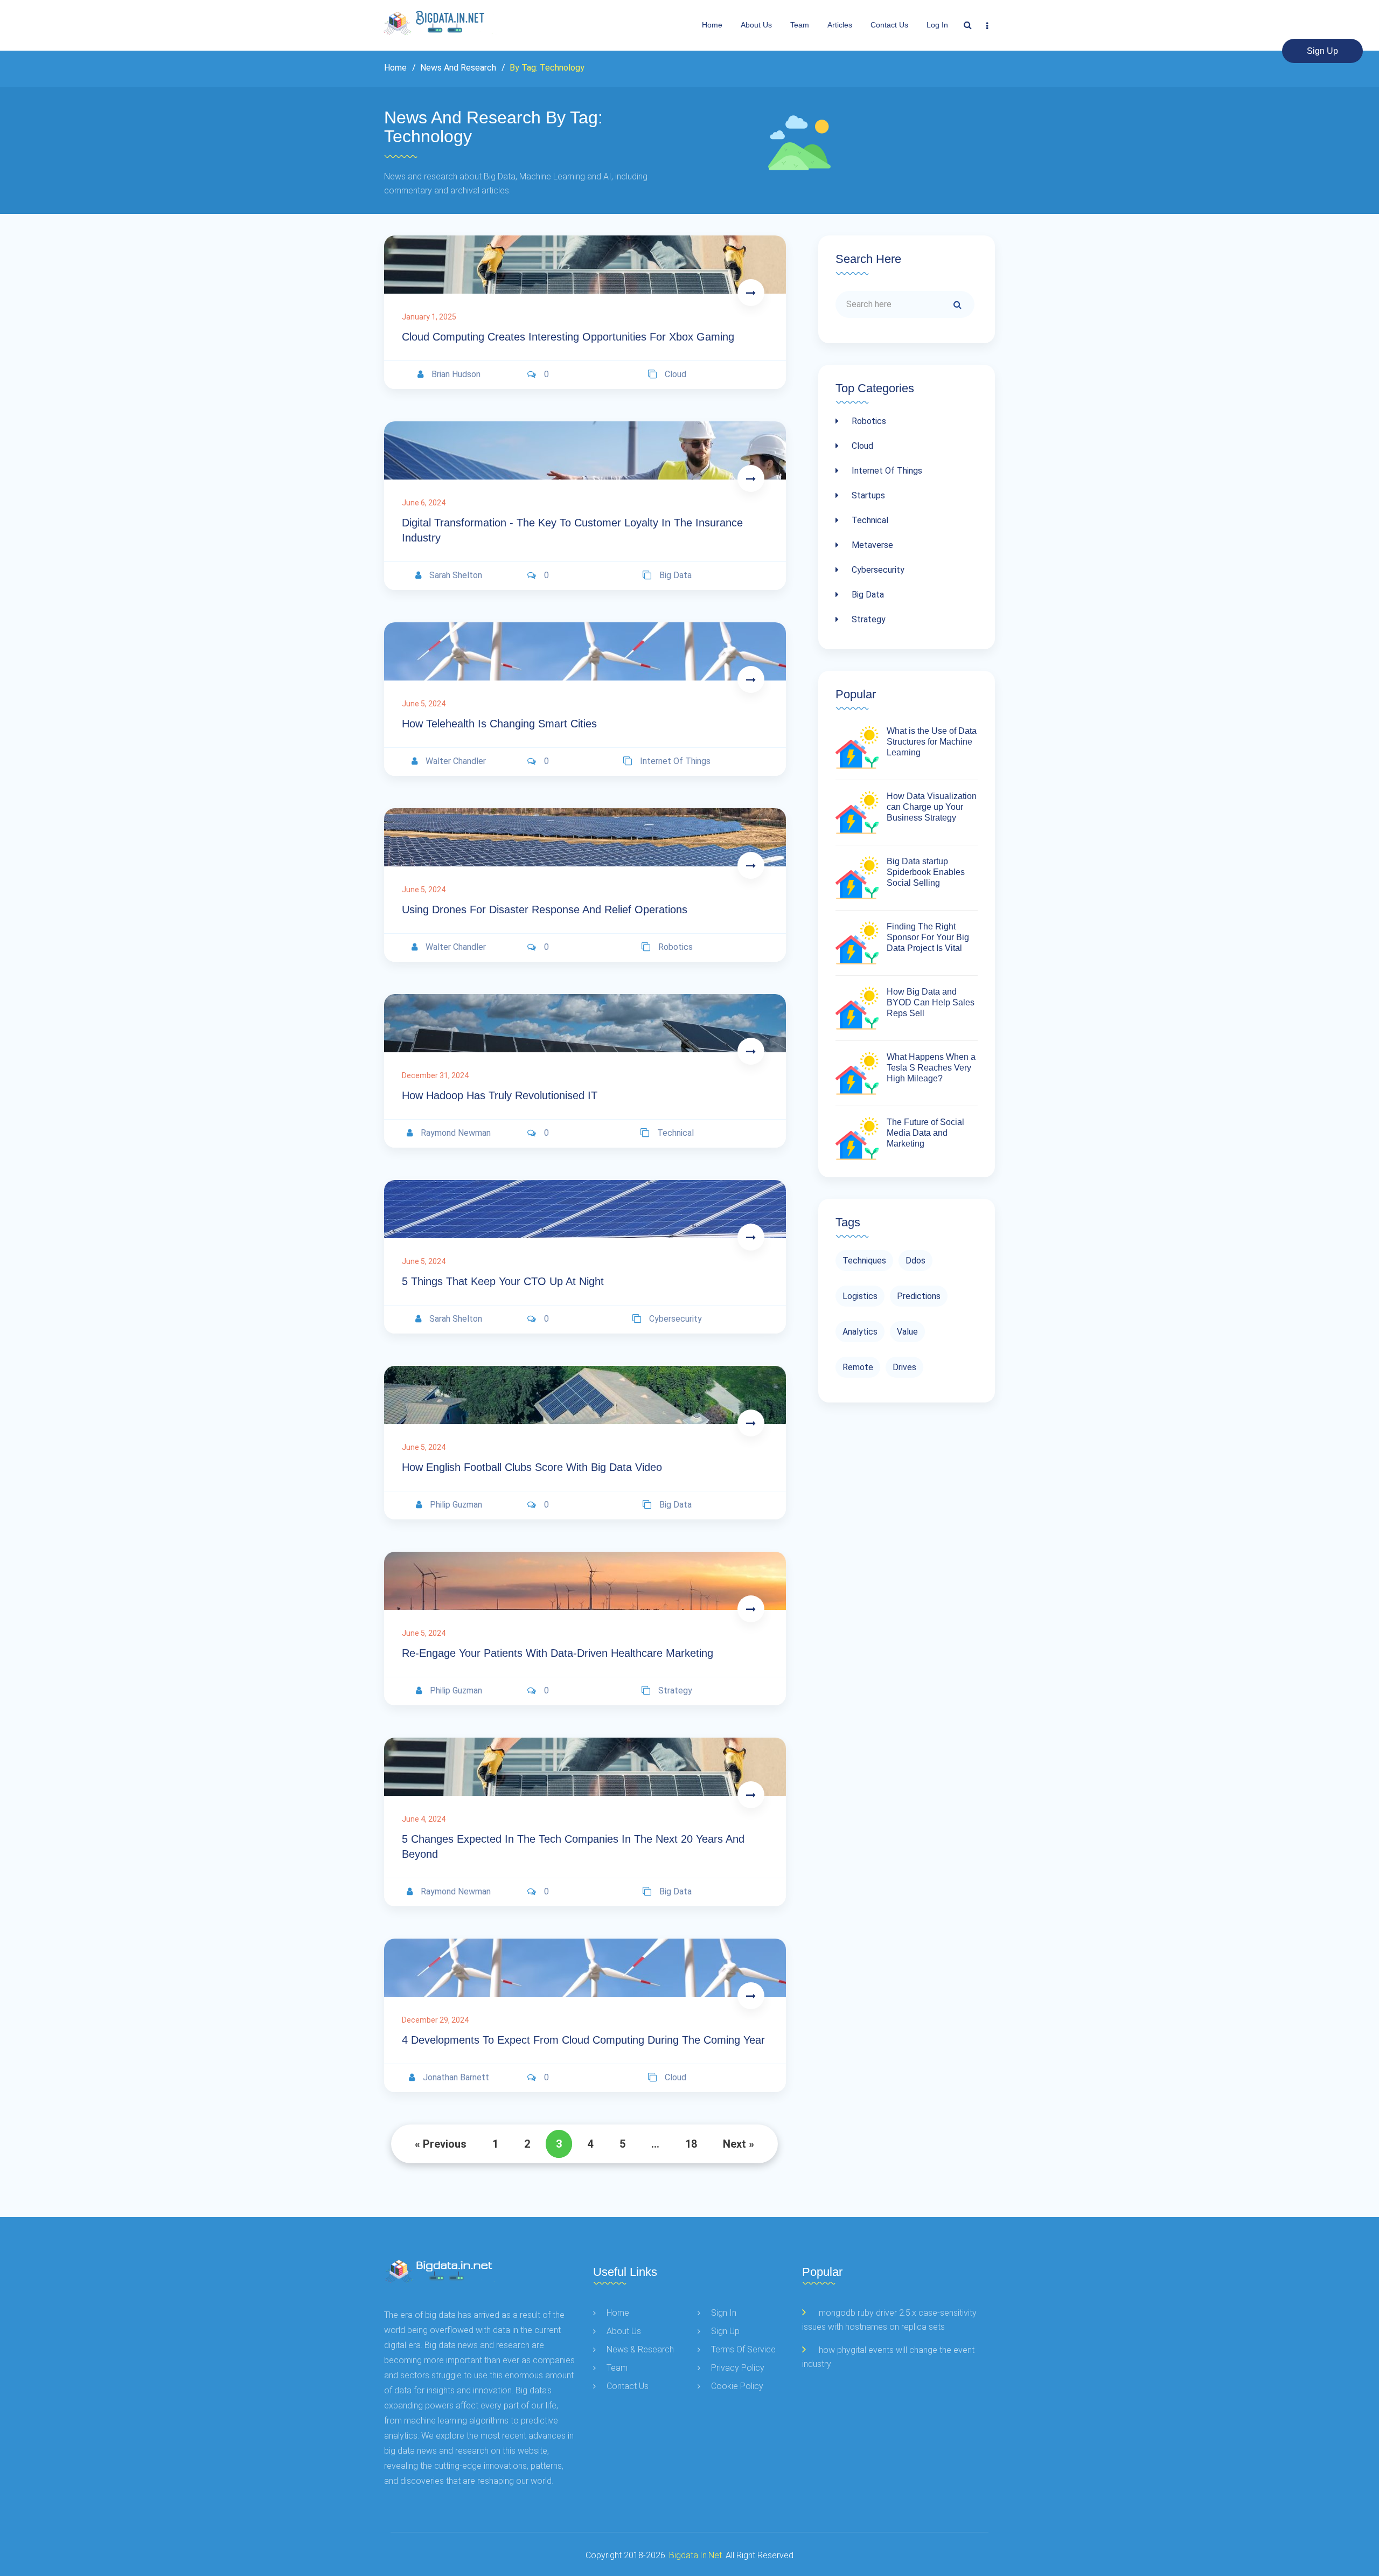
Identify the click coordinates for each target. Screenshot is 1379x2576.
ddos (915, 1261)
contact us (628, 2386)
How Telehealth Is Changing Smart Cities (499, 724)
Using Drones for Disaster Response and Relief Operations (545, 909)
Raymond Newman (456, 1133)
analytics (860, 1332)
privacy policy (738, 2368)
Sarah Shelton (456, 575)
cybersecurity (675, 1319)
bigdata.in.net (695, 2555)
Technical (869, 520)
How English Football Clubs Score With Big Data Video (532, 1467)
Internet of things (886, 471)
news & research (640, 2349)
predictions (919, 1296)
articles (840, 25)
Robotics (868, 421)
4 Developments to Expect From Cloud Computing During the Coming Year (583, 2040)
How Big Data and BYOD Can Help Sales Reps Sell (931, 1002)
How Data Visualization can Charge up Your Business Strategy (932, 807)
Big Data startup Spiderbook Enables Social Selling (926, 872)
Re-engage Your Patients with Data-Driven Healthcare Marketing (558, 1653)
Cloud (861, 446)
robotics (675, 947)
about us (756, 25)
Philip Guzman (456, 1505)
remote (858, 1367)
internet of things (675, 761)
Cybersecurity (877, 570)
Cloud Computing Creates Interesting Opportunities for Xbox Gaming (568, 337)
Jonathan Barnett (456, 2077)
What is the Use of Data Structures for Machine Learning (932, 742)
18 (691, 2144)
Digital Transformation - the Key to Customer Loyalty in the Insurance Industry (572, 530)
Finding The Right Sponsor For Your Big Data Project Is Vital (928, 937)
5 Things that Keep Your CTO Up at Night (503, 1281)
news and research (457, 68)
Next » (739, 2144)
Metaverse (871, 545)
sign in (724, 2313)
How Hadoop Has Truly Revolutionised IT (500, 1095)
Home (712, 25)
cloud (675, 374)
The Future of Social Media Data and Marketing (925, 1133)
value (907, 1332)
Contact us (889, 25)
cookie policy (737, 2386)
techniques (864, 1261)
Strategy (868, 619)
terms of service (743, 2349)
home (618, 2313)
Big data (867, 595)
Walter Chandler (456, 761)
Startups (867, 495)
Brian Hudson (456, 374)
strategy (675, 1690)
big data (675, 575)
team (800, 25)
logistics (860, 1296)
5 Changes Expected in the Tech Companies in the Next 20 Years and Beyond (573, 1846)
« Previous (441, 2144)
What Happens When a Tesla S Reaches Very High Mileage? (931, 1068)
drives (904, 1367)
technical (675, 1133)
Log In (937, 25)
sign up (1322, 51)
